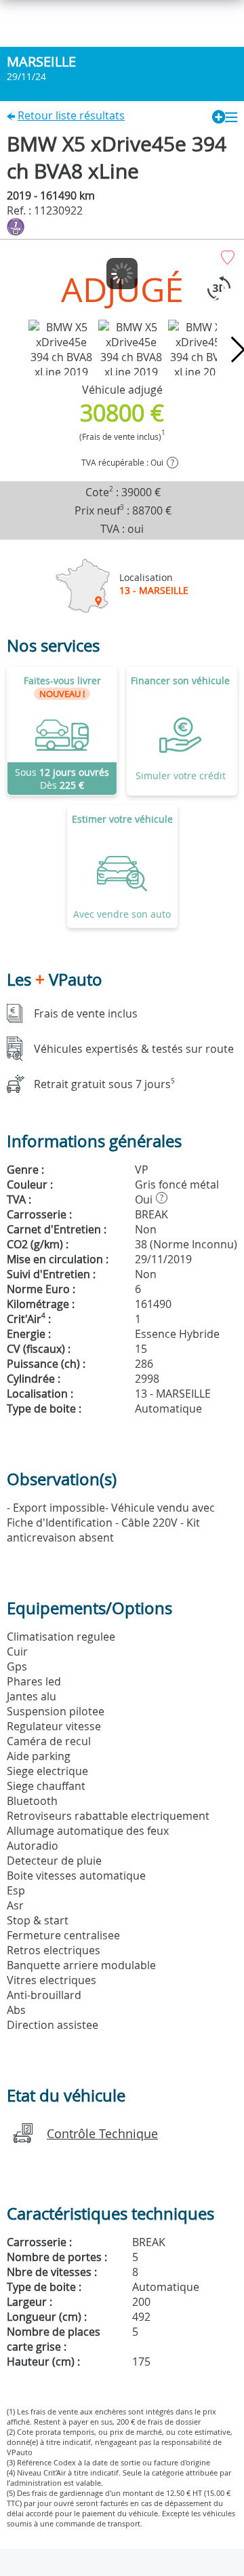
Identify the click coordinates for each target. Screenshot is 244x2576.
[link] (62, 731)
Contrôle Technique (102, 2133)
